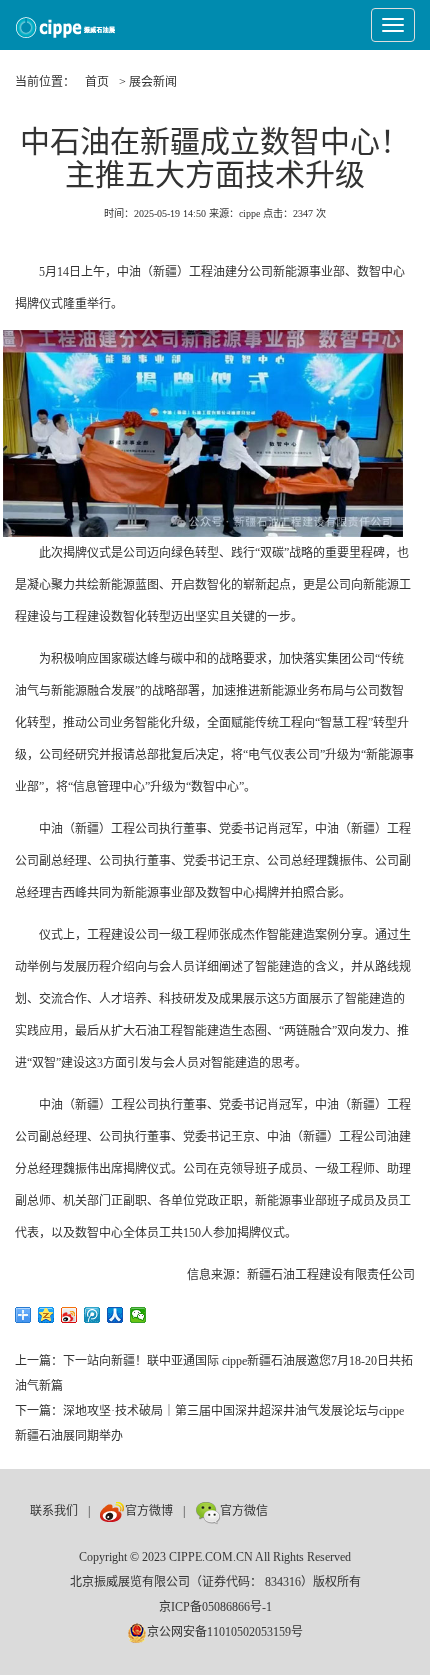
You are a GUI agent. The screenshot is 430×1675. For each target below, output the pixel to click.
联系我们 (54, 1511)
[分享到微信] (138, 1315)
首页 (97, 82)
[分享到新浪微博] (69, 1315)
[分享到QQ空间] (46, 1315)
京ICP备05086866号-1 (215, 1607)
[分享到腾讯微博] (92, 1315)
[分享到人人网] (115, 1315)
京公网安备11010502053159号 (225, 1632)
